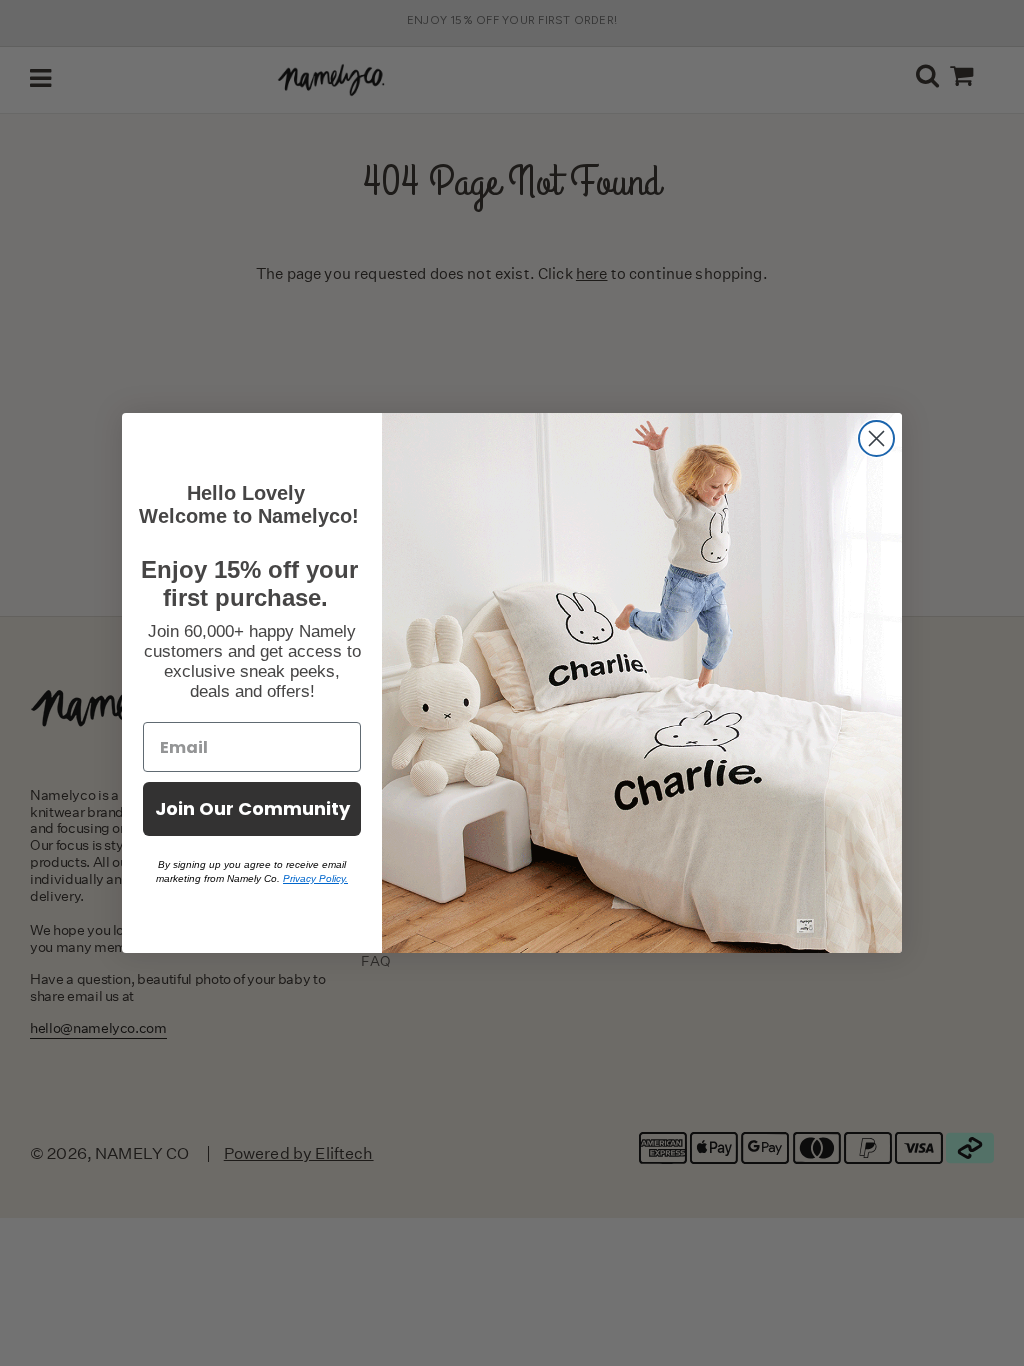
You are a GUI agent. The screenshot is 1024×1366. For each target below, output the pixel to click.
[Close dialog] (876, 438)
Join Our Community (252, 808)
